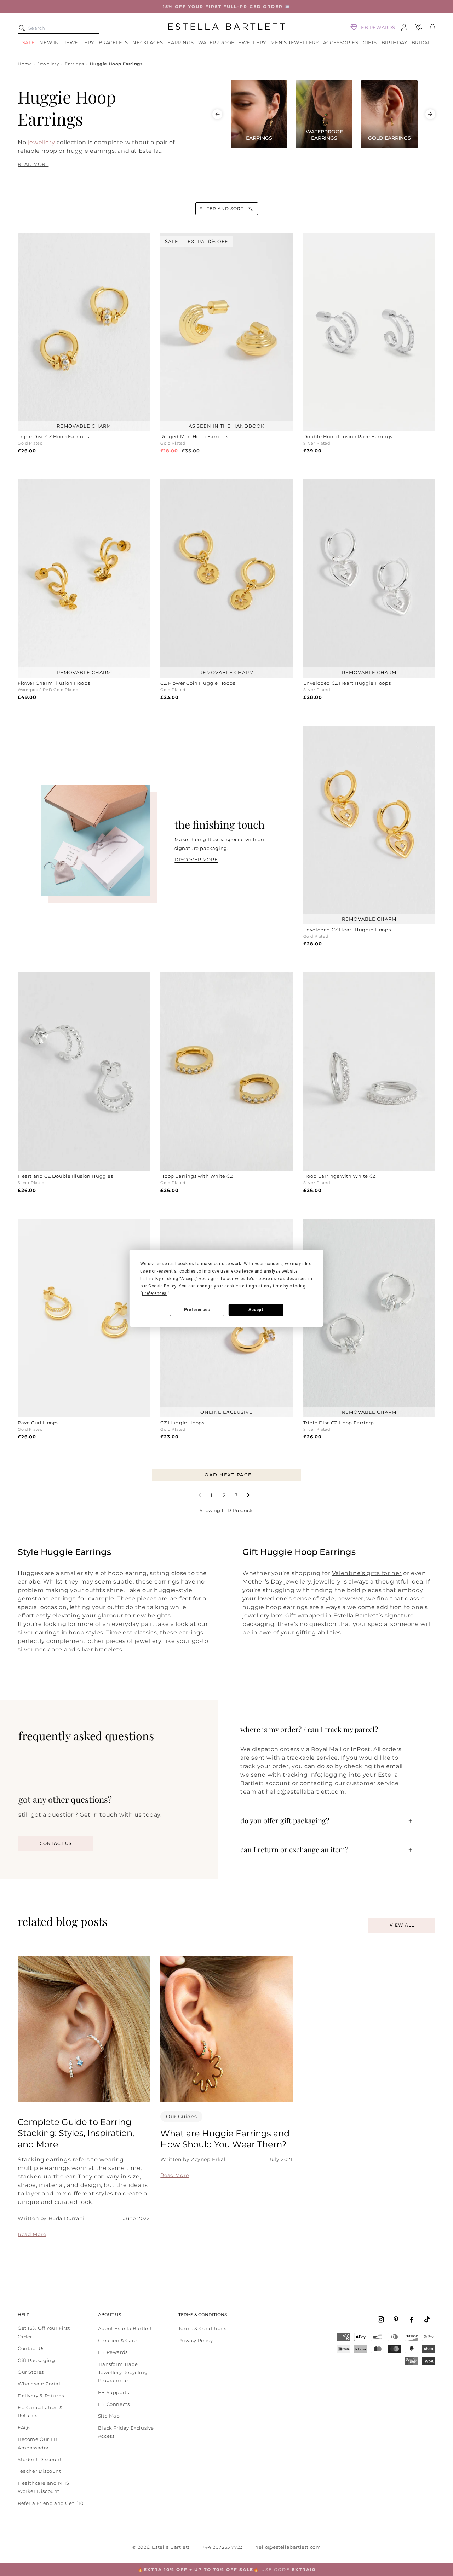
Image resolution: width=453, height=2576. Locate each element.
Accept (256, 1310)
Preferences (197, 1310)
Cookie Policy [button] (162, 1286)
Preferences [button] (154, 1293)
